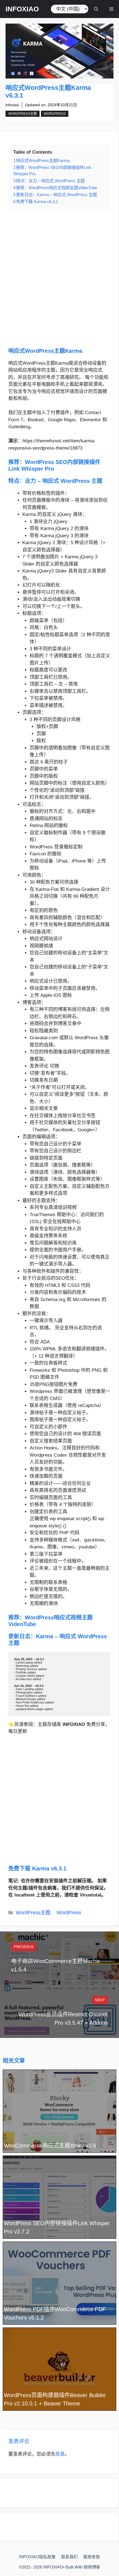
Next (100, 2000)
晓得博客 (92, 2567)
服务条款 (92, 2557)
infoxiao (12, 105)
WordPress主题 (23, 114)
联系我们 (69, 2557)
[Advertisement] (59, 278)
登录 (60, 2454)
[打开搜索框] (96, 9)
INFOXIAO (22, 9)
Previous (24, 1947)
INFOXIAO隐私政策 (37, 2557)
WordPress (55, 114)
